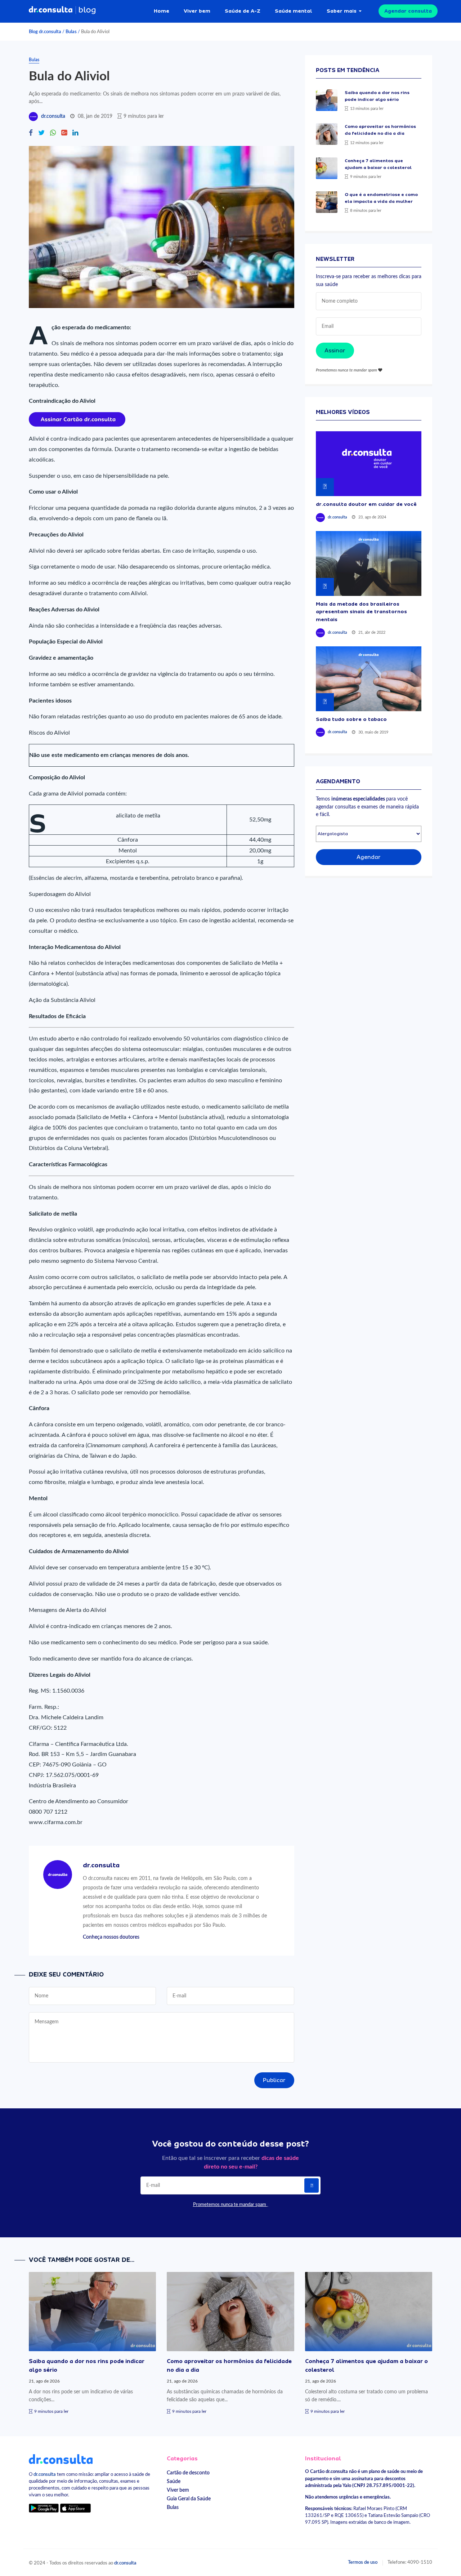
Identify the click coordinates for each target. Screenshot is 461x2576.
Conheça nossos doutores (111, 1937)
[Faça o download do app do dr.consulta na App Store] (75, 2508)
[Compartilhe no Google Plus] (64, 133)
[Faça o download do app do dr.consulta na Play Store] (44, 2508)
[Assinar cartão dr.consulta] (77, 419)
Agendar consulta (408, 11)
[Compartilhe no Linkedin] (75, 133)
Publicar (274, 2080)
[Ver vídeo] (369, 464)
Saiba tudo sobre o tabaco (351, 719)
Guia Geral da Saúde (189, 2499)
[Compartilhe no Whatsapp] (53, 133)
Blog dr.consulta (45, 32)
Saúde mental (294, 11)
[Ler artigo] (327, 100)
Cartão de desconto (188, 2473)
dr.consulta (53, 116)
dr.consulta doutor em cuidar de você (366, 504)
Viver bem (197, 11)
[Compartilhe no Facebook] (31, 133)
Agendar (369, 857)
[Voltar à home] (61, 2459)
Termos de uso (363, 2562)
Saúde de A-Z (243, 11)
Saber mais (342, 11)
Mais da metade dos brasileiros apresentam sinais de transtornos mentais (361, 612)
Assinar (335, 351)
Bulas (71, 32)
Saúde (174, 2481)
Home (162, 11)
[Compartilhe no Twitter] (41, 133)
